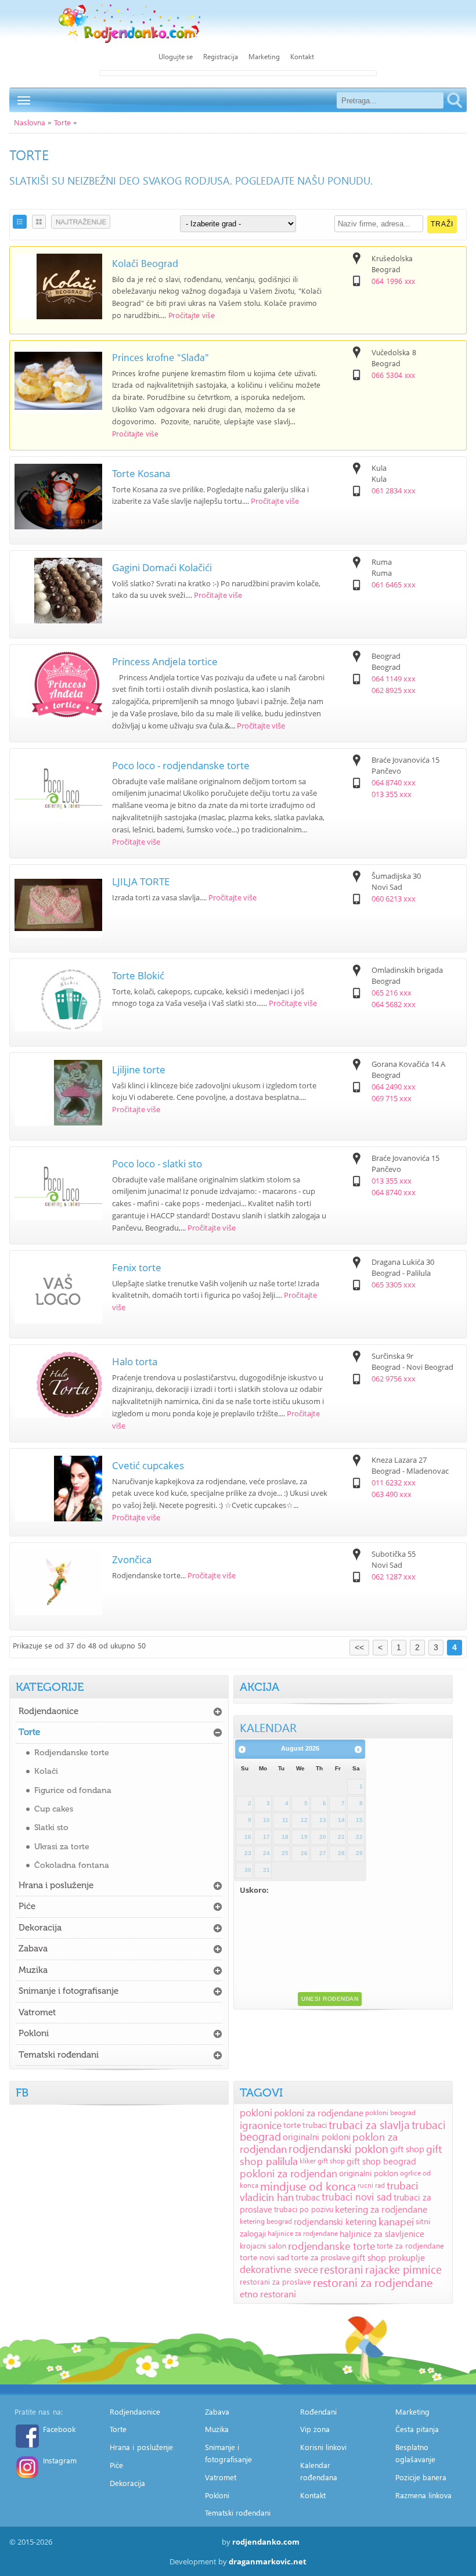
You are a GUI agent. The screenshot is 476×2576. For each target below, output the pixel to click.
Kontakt (302, 57)
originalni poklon (369, 2173)
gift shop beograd (381, 2161)
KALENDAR (268, 1727)
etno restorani (268, 2294)
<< (359, 1647)
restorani (342, 2269)
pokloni (256, 2113)
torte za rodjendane (410, 2245)
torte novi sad (264, 2257)
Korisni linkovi (324, 2447)
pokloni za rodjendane (319, 2113)
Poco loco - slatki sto (157, 1163)
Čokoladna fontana (72, 1865)
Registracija (221, 57)
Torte (62, 122)
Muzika (33, 1970)
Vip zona (315, 2429)
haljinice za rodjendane (303, 2233)
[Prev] (242, 1749)
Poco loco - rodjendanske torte (181, 765)
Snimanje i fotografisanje (68, 1991)
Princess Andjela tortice (165, 661)
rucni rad (371, 2185)
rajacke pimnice (403, 2269)
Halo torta (135, 1361)
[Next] (358, 1749)
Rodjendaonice (48, 1711)
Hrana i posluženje (56, 1885)
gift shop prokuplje (388, 2257)
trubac (308, 2197)
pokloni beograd (390, 2113)
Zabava (33, 1949)
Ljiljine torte (139, 1069)
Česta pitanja (417, 2429)
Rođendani (318, 2411)
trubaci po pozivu (304, 2209)
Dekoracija (40, 1928)
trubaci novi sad (357, 2197)
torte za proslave (320, 2257)
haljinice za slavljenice (382, 2234)
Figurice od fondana (73, 1790)
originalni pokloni (317, 2137)
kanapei (396, 2221)
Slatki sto (51, 1828)
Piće (27, 1906)
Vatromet (37, 2012)
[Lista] (20, 222)
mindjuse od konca (308, 2185)
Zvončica (132, 1559)
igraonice (261, 2125)
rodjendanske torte (331, 2245)
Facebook (59, 2429)
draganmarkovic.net (268, 2561)
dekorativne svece (279, 2269)
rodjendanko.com (266, 2542)
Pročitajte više (192, 315)
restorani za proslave (275, 2281)
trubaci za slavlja (369, 2125)
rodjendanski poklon (338, 2149)
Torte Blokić (138, 975)
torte (292, 2125)
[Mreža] (39, 222)
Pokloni (34, 2033)
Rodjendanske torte (72, 1753)
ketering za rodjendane (381, 2209)
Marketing (264, 57)
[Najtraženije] (81, 222)
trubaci (315, 2125)
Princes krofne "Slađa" (161, 357)
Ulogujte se (176, 57)
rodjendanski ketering (335, 2221)
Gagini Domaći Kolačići (162, 567)
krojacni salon (263, 2245)
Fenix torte (137, 1267)
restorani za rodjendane (373, 2282)
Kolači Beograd (145, 263)
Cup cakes (54, 1809)
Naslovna (30, 122)
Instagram (60, 2460)
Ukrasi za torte (62, 1847)
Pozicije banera (421, 2477)
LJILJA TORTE (141, 881)
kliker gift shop (322, 2161)
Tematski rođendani (59, 2055)
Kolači (46, 1771)
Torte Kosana (141, 473)
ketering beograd (266, 2221)
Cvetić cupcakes (148, 1465)
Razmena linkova (424, 2495)
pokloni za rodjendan (289, 2173)
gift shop (407, 2149)
